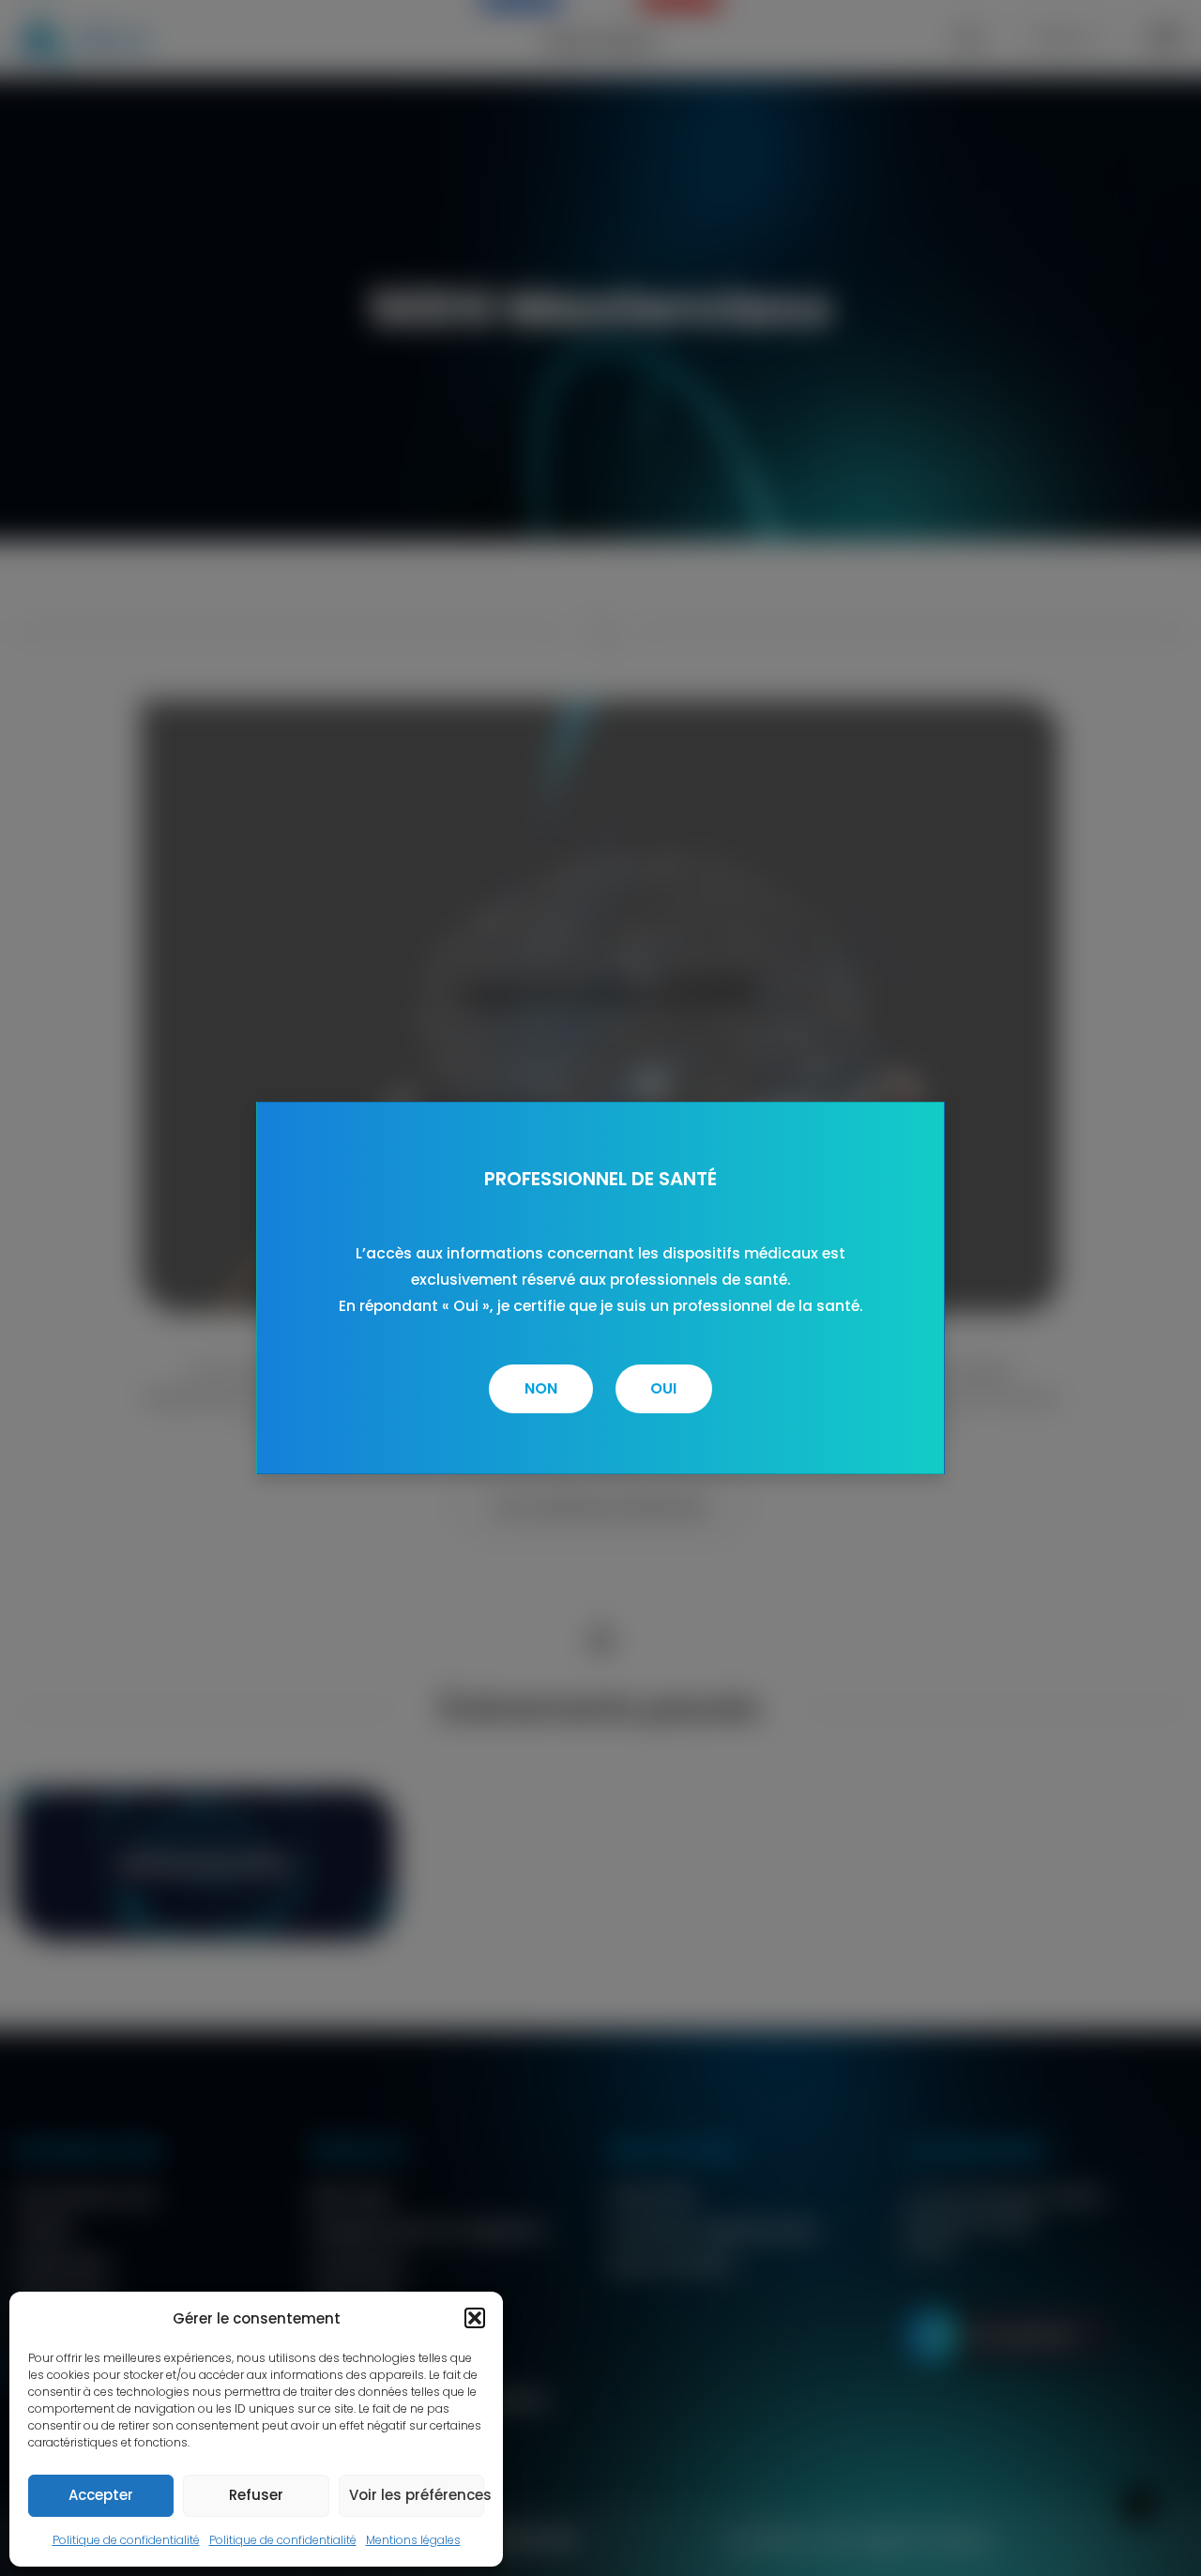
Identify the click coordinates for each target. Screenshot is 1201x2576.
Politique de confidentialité (126, 2540)
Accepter (101, 2495)
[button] (475, 2318)
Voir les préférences (417, 2495)
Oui (663, 1388)
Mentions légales (413, 2540)
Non (541, 1388)
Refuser (256, 2495)
